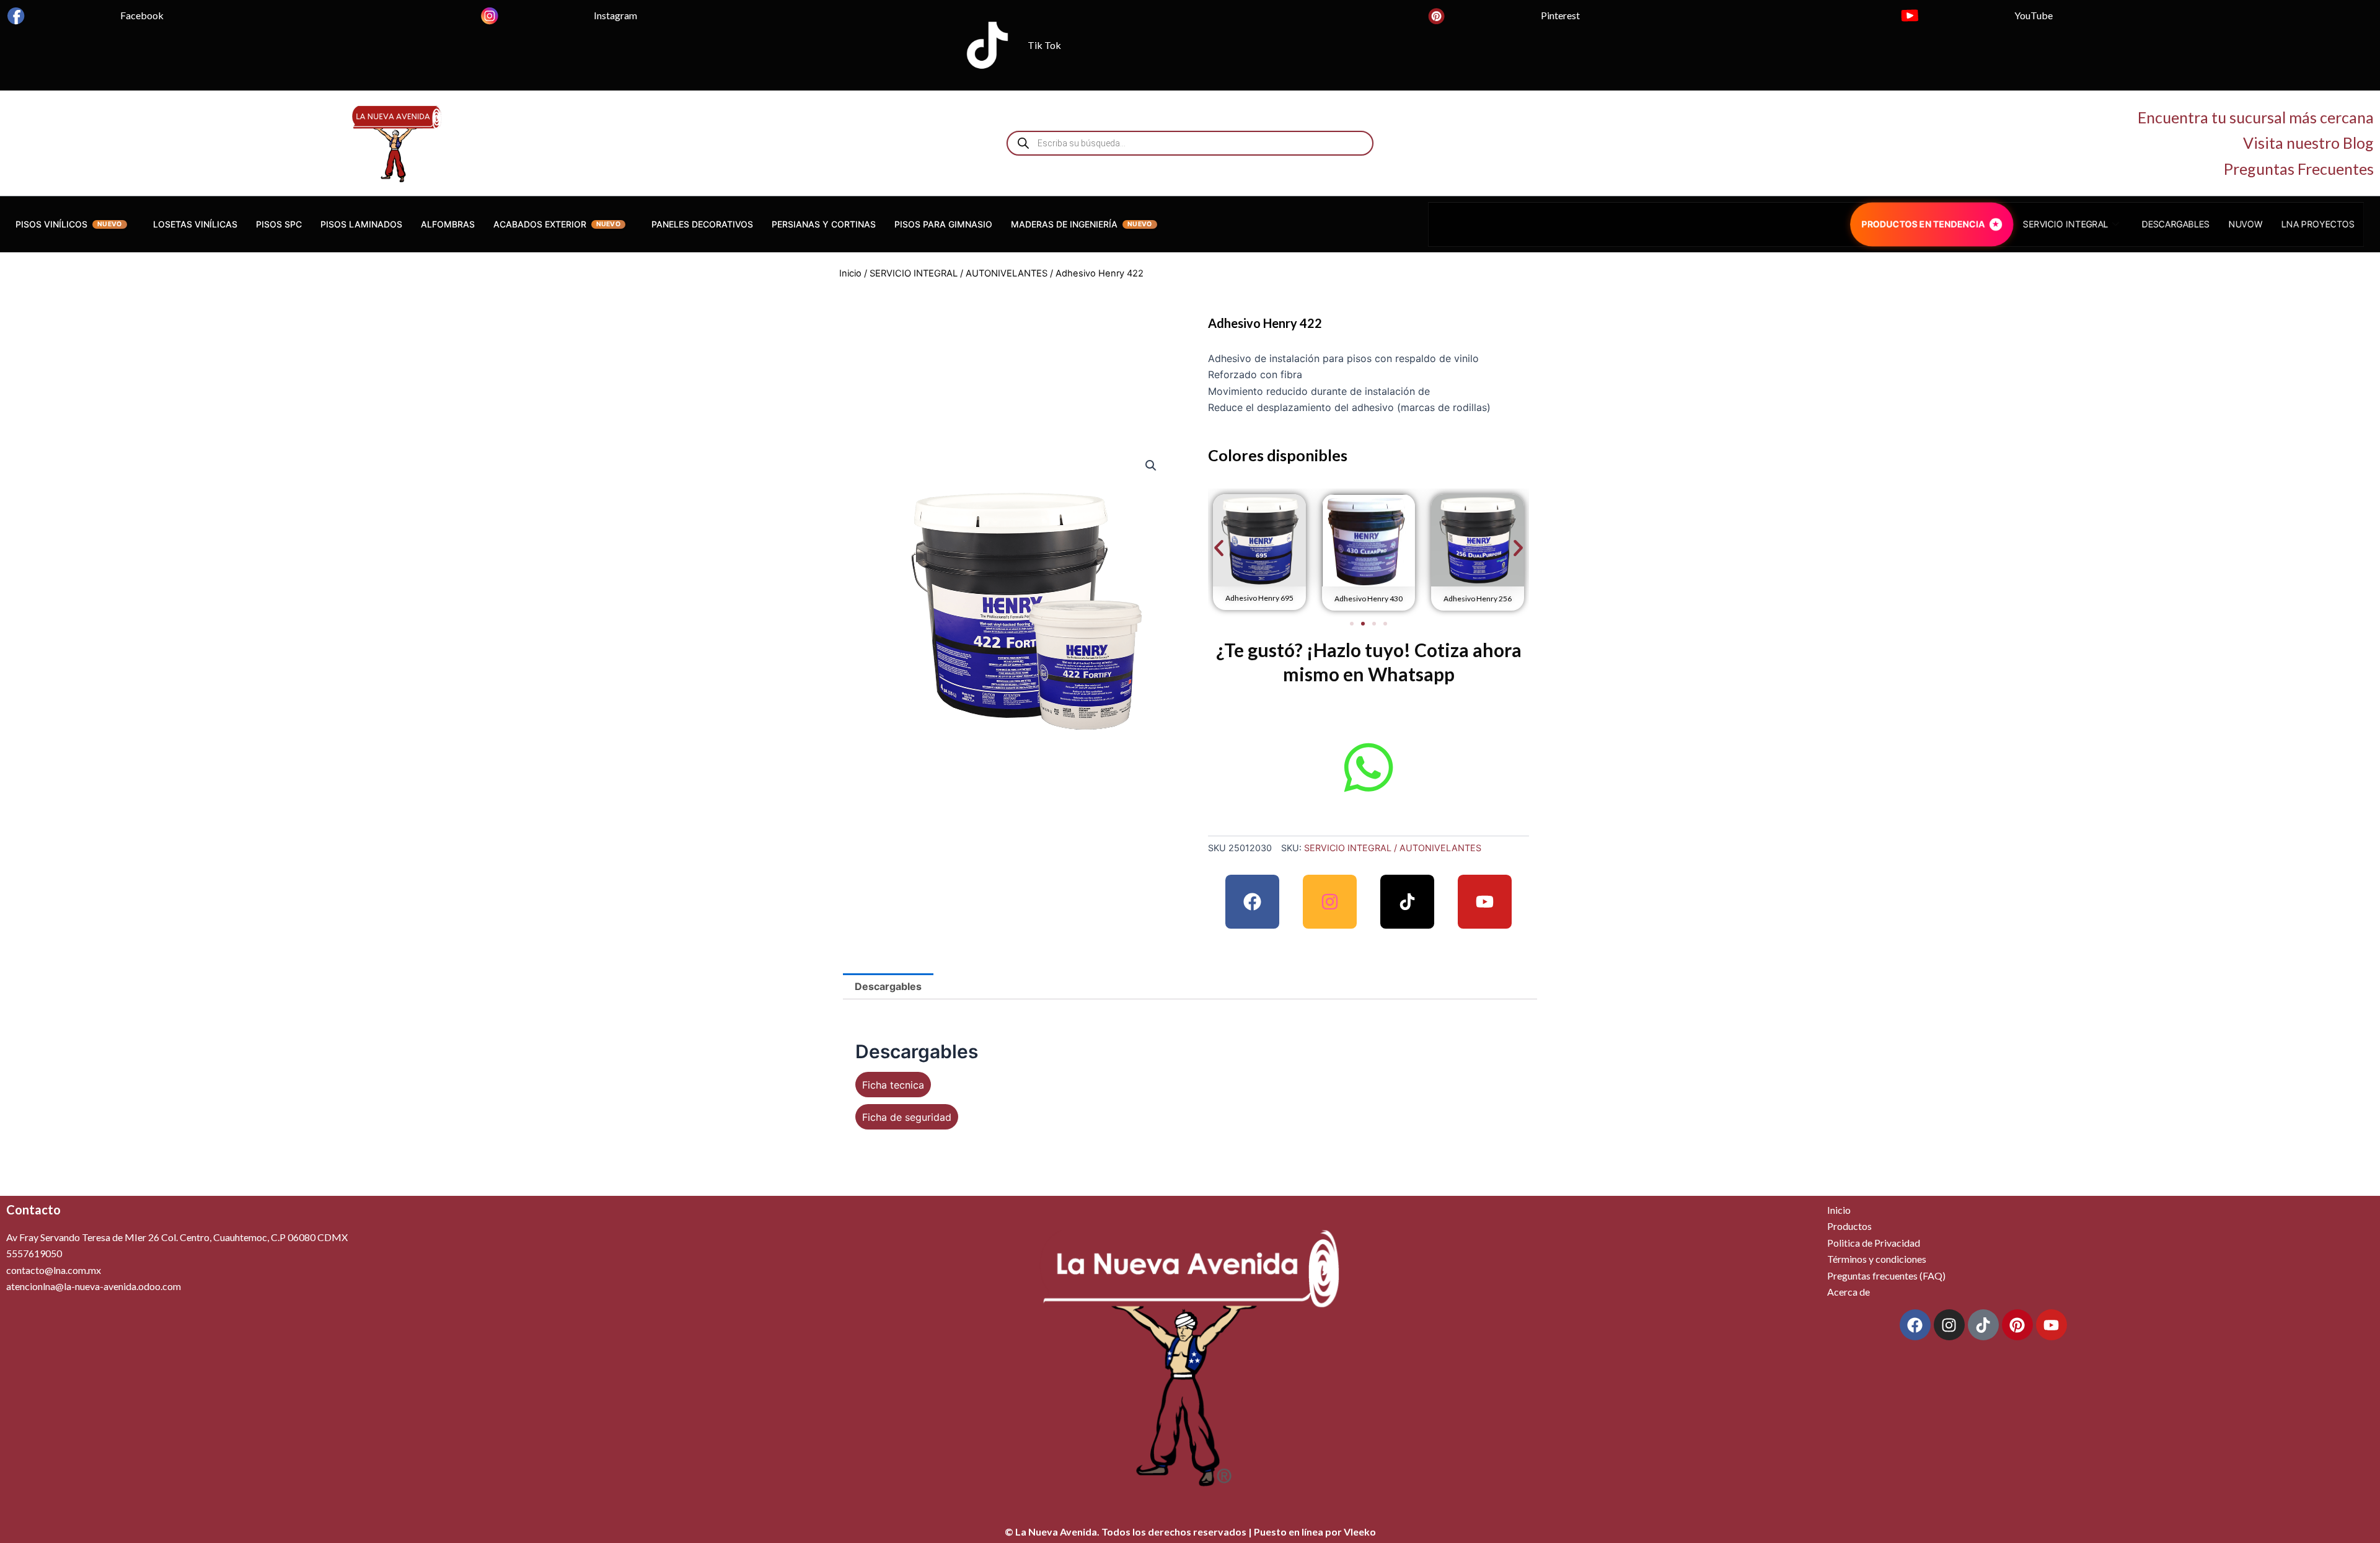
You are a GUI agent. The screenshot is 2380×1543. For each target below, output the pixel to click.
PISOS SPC (279, 224)
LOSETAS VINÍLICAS (195, 224)
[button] (1151, 466)
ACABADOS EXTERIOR (540, 224)
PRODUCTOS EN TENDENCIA (1924, 224)
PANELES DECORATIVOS (702, 224)
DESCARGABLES (2192, 224)
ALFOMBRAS (448, 224)
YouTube (2034, 15)
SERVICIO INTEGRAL (2076, 224)
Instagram (615, 15)
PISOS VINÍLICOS (51, 224)
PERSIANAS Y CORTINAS (824, 224)
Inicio (850, 273)
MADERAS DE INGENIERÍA (1064, 224)
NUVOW (2266, 224)
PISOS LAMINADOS (361, 224)
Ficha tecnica (893, 1085)
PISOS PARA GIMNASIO (943, 224)
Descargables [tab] (888, 986)
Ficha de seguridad (907, 1117)
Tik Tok (1044, 45)
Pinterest (1560, 15)
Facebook (142, 15)
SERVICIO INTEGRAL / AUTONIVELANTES (959, 273)
